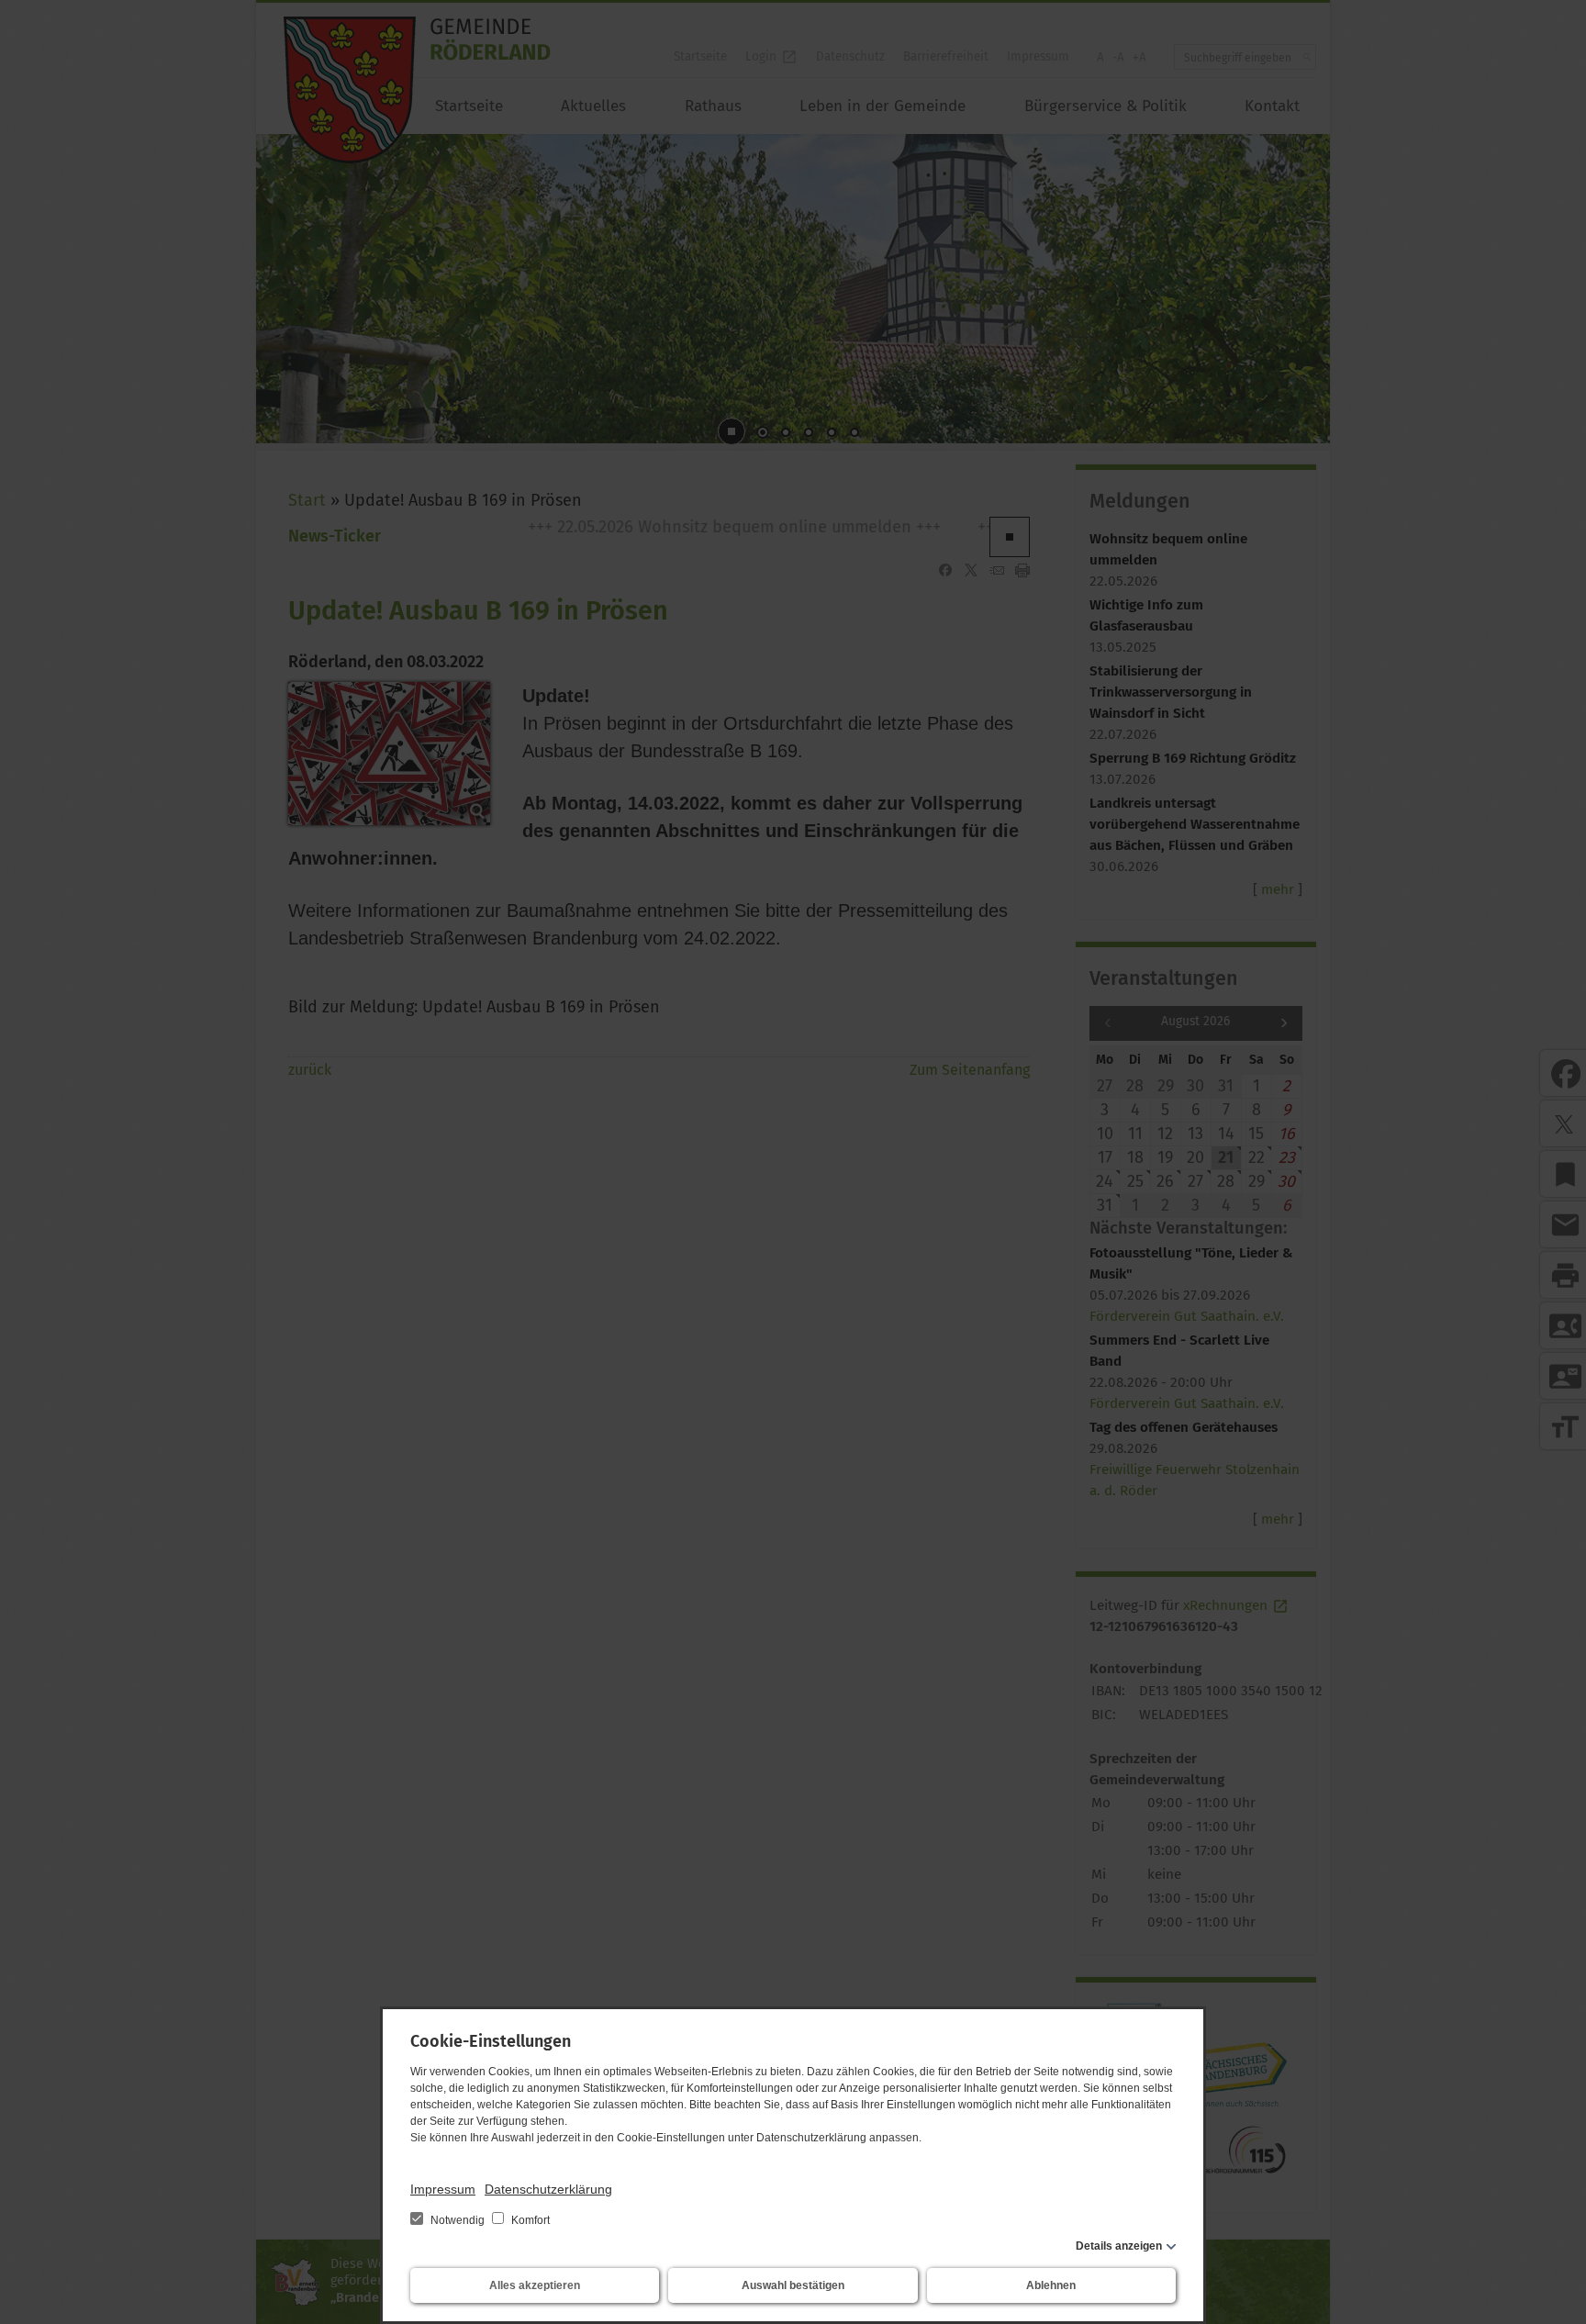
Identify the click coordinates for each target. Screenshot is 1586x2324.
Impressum (443, 2189)
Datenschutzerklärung (548, 2189)
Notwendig (458, 2220)
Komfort (529, 2220)
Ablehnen (1051, 2285)
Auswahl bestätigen (793, 2285)
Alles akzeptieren (535, 2285)
